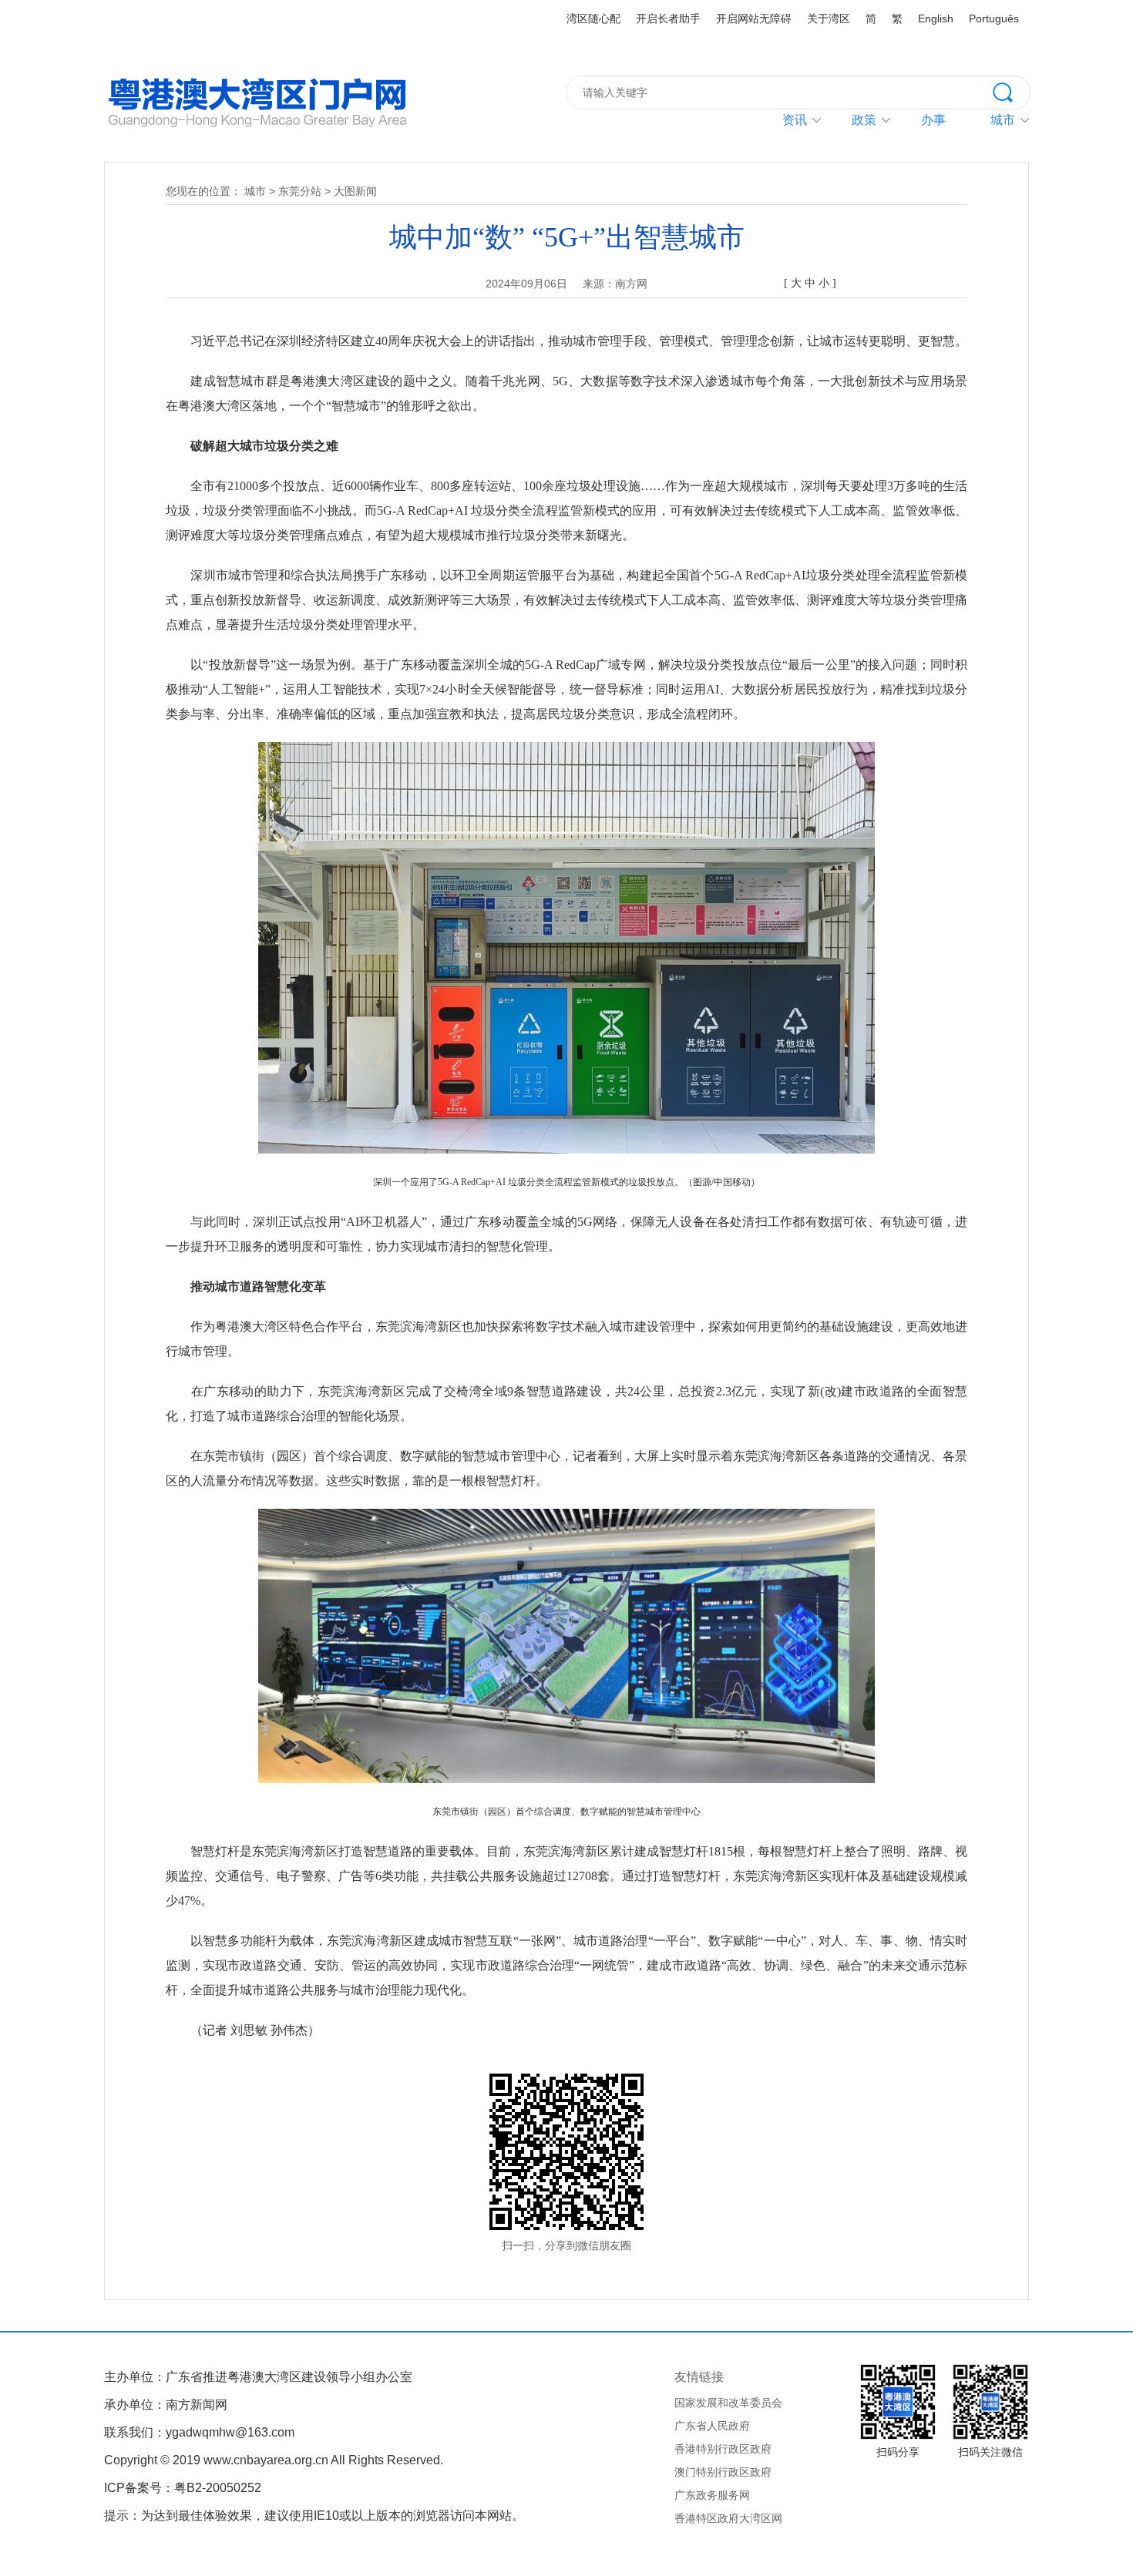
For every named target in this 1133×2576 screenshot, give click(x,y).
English (936, 18)
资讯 (795, 120)
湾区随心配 (593, 18)
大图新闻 (355, 191)
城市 (255, 191)
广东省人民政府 (712, 2426)
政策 (864, 120)
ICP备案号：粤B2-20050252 (183, 2488)
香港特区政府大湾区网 (728, 2518)
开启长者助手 (668, 18)
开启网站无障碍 (754, 18)
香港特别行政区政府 (723, 2449)
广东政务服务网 (712, 2495)
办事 (933, 120)
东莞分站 (300, 191)
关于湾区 (829, 18)
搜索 (1011, 91)
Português (994, 18)
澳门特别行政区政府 (723, 2472)
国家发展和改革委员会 (728, 2403)
